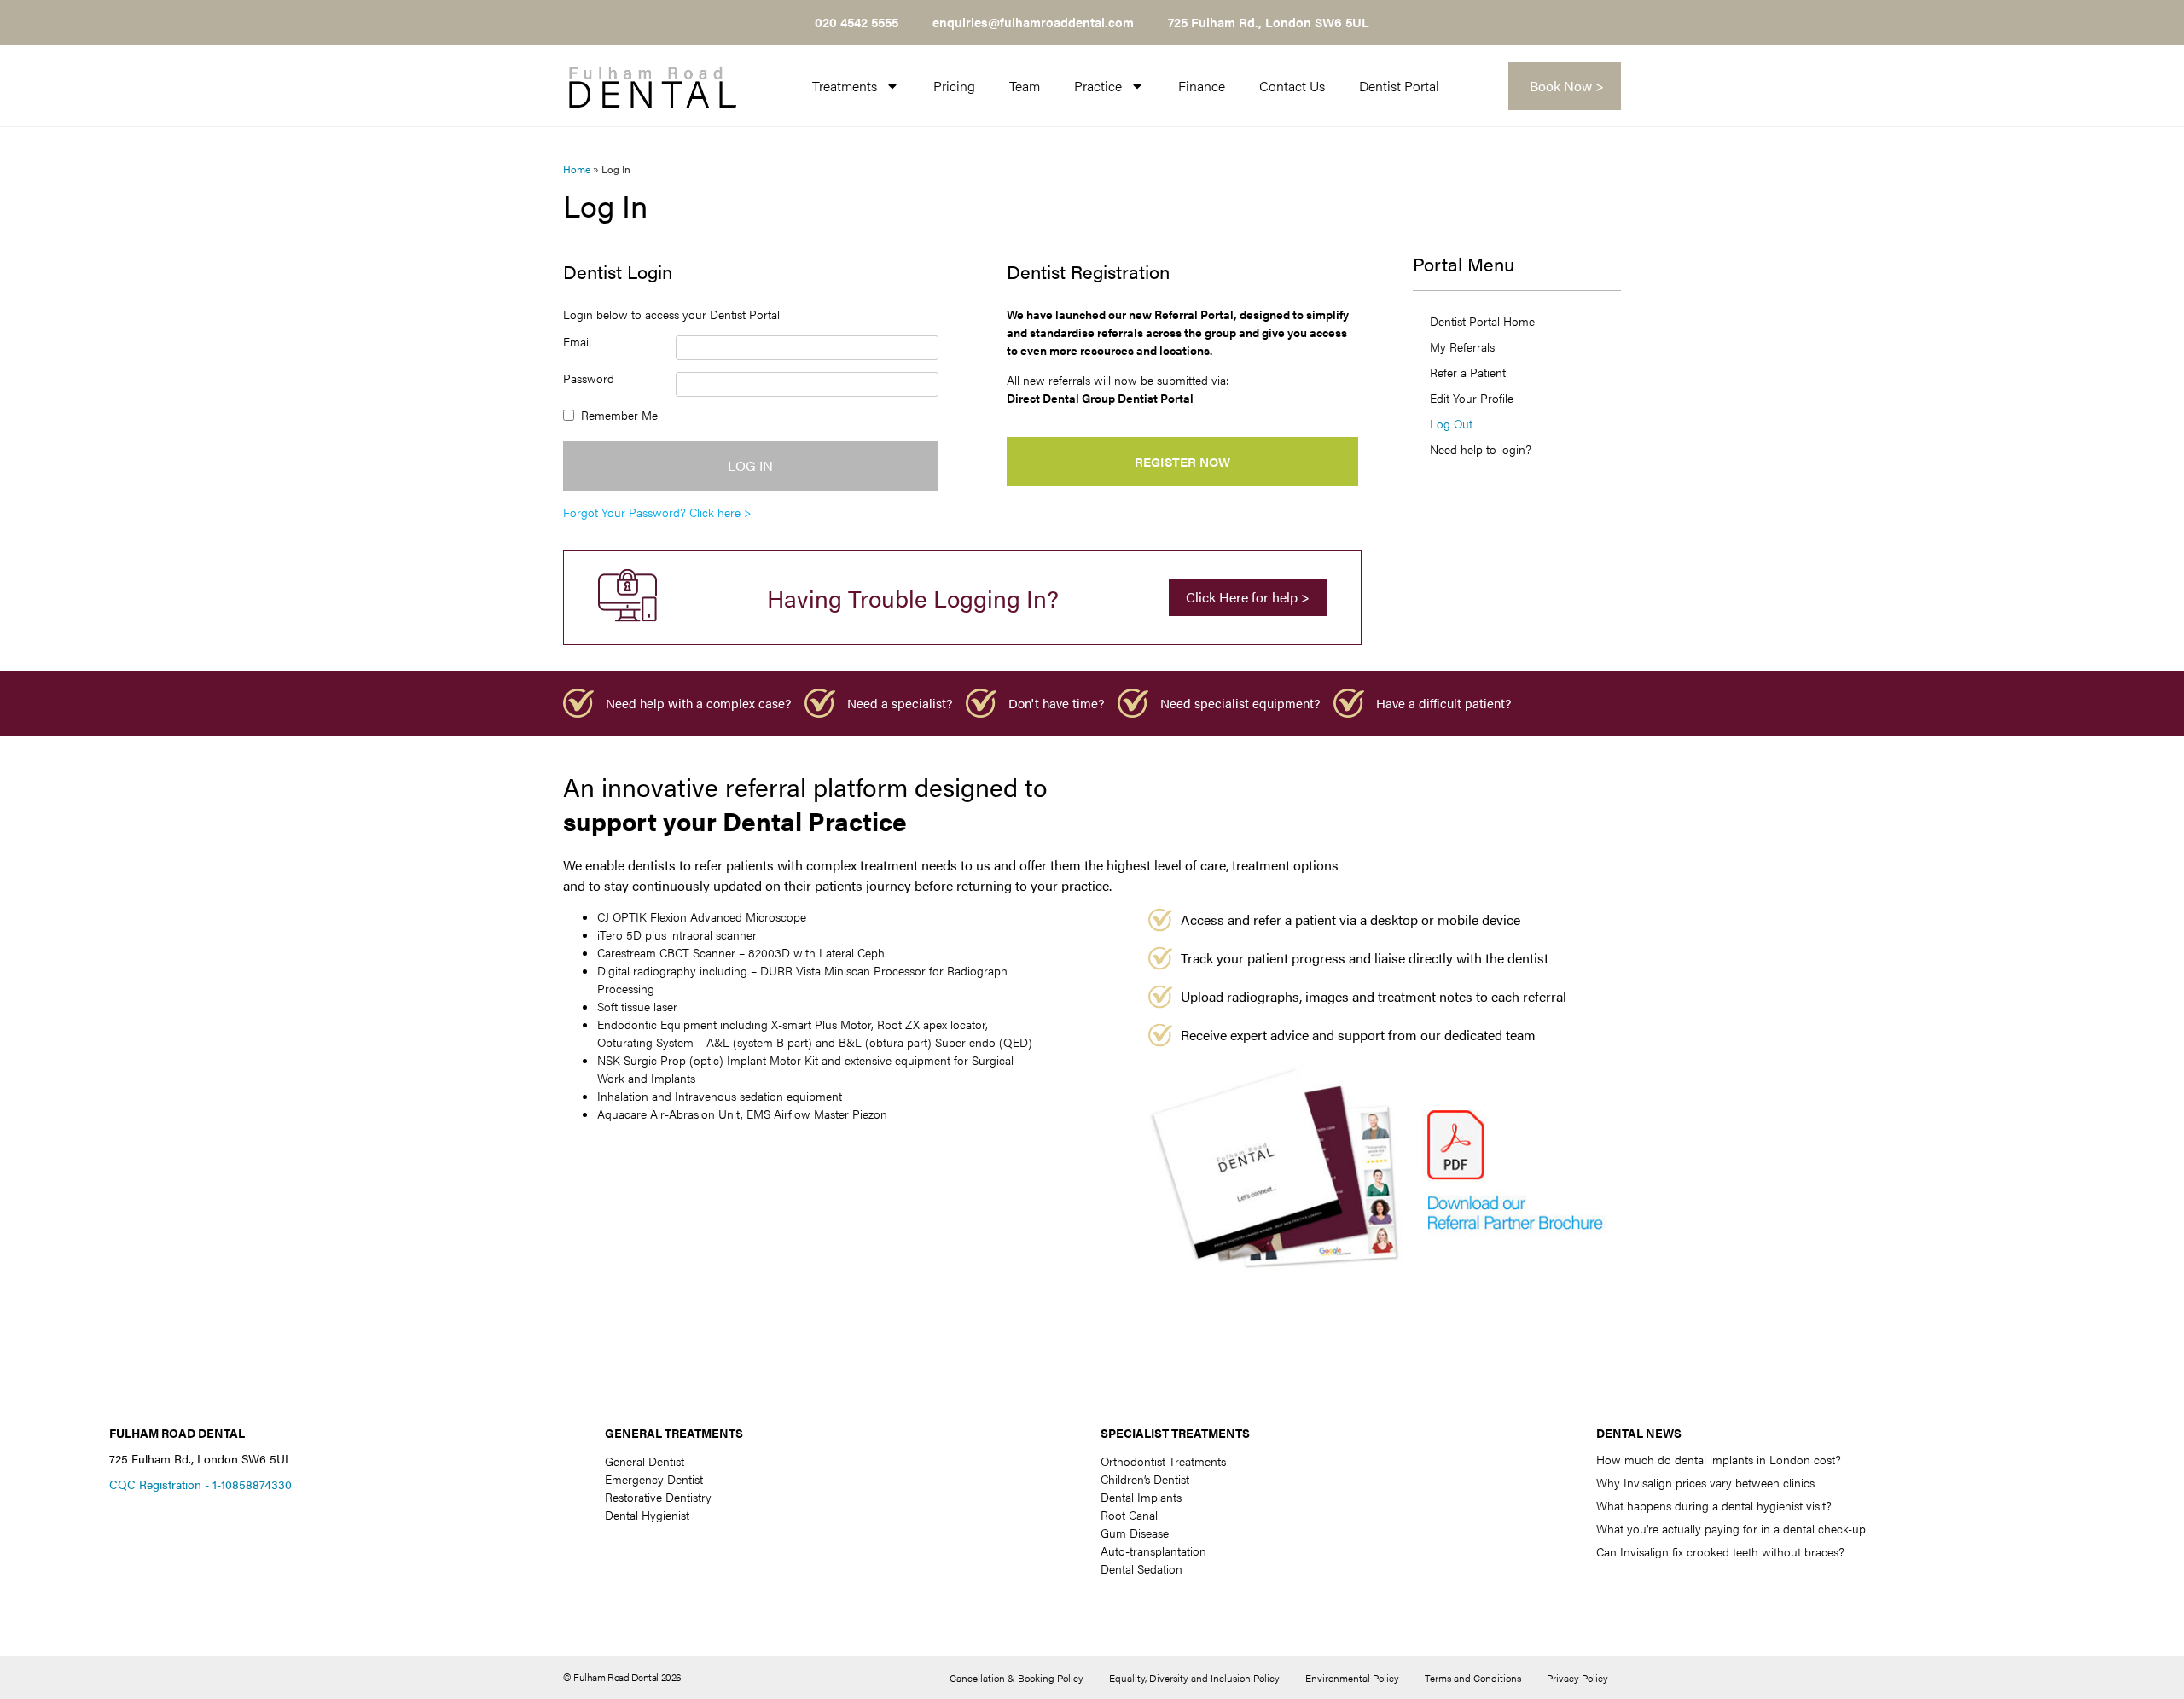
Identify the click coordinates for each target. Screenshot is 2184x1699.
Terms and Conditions (1473, 1678)
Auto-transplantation (1153, 1551)
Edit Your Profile (1472, 398)
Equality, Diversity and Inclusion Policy (1194, 1678)
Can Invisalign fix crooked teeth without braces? (1720, 1551)
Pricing (954, 86)
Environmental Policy (1352, 1678)
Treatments (845, 86)
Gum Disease (1135, 1533)
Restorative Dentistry (658, 1497)
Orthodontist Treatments (1163, 1461)
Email (577, 341)
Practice (1098, 86)
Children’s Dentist (1145, 1479)
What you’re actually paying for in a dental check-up (1731, 1528)
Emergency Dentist (654, 1479)
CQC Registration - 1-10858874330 (200, 1484)
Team (1025, 86)
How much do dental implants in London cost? (1719, 1459)
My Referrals (1462, 346)
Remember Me (619, 415)
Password (589, 378)
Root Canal (1129, 1515)
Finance (1202, 86)
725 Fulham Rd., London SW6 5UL (1269, 22)
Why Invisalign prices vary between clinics (1705, 1482)
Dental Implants (1141, 1497)
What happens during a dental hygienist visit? (1714, 1505)
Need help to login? (1481, 449)
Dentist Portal (1399, 86)
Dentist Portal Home (1482, 321)
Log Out (1451, 423)
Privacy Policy (1577, 1678)
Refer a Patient (1468, 372)
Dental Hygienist (647, 1515)
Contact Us (1292, 86)
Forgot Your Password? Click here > (657, 512)
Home (577, 169)
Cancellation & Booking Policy (1016, 1678)
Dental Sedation (1141, 1568)
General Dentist (645, 1461)
